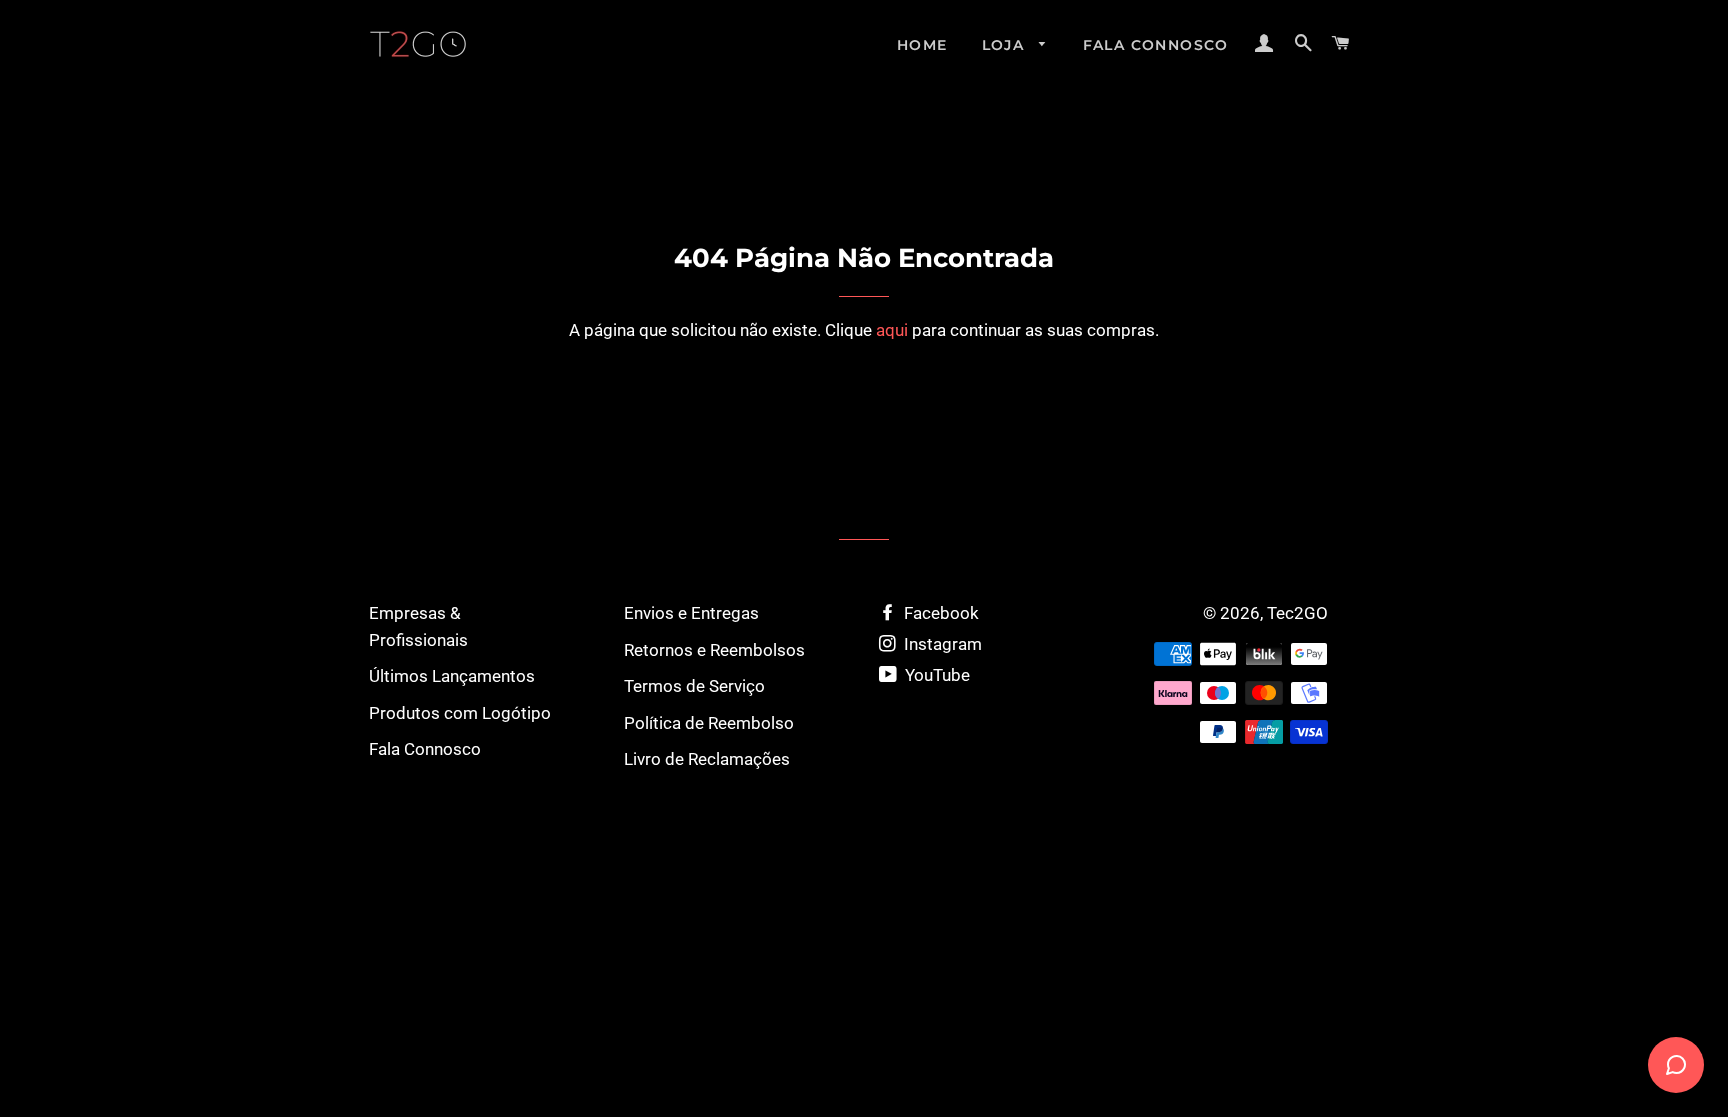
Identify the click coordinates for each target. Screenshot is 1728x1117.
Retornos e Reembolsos (714, 650)
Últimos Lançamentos (452, 676)
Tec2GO (1297, 613)
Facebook (939, 613)
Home (922, 45)
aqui (892, 330)
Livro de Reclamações (707, 759)
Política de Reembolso (709, 723)
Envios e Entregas (691, 613)
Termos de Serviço (694, 686)
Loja (1006, 45)
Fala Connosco (1156, 45)
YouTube (935, 675)
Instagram (941, 644)
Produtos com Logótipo (460, 713)
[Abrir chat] (1676, 1065)
